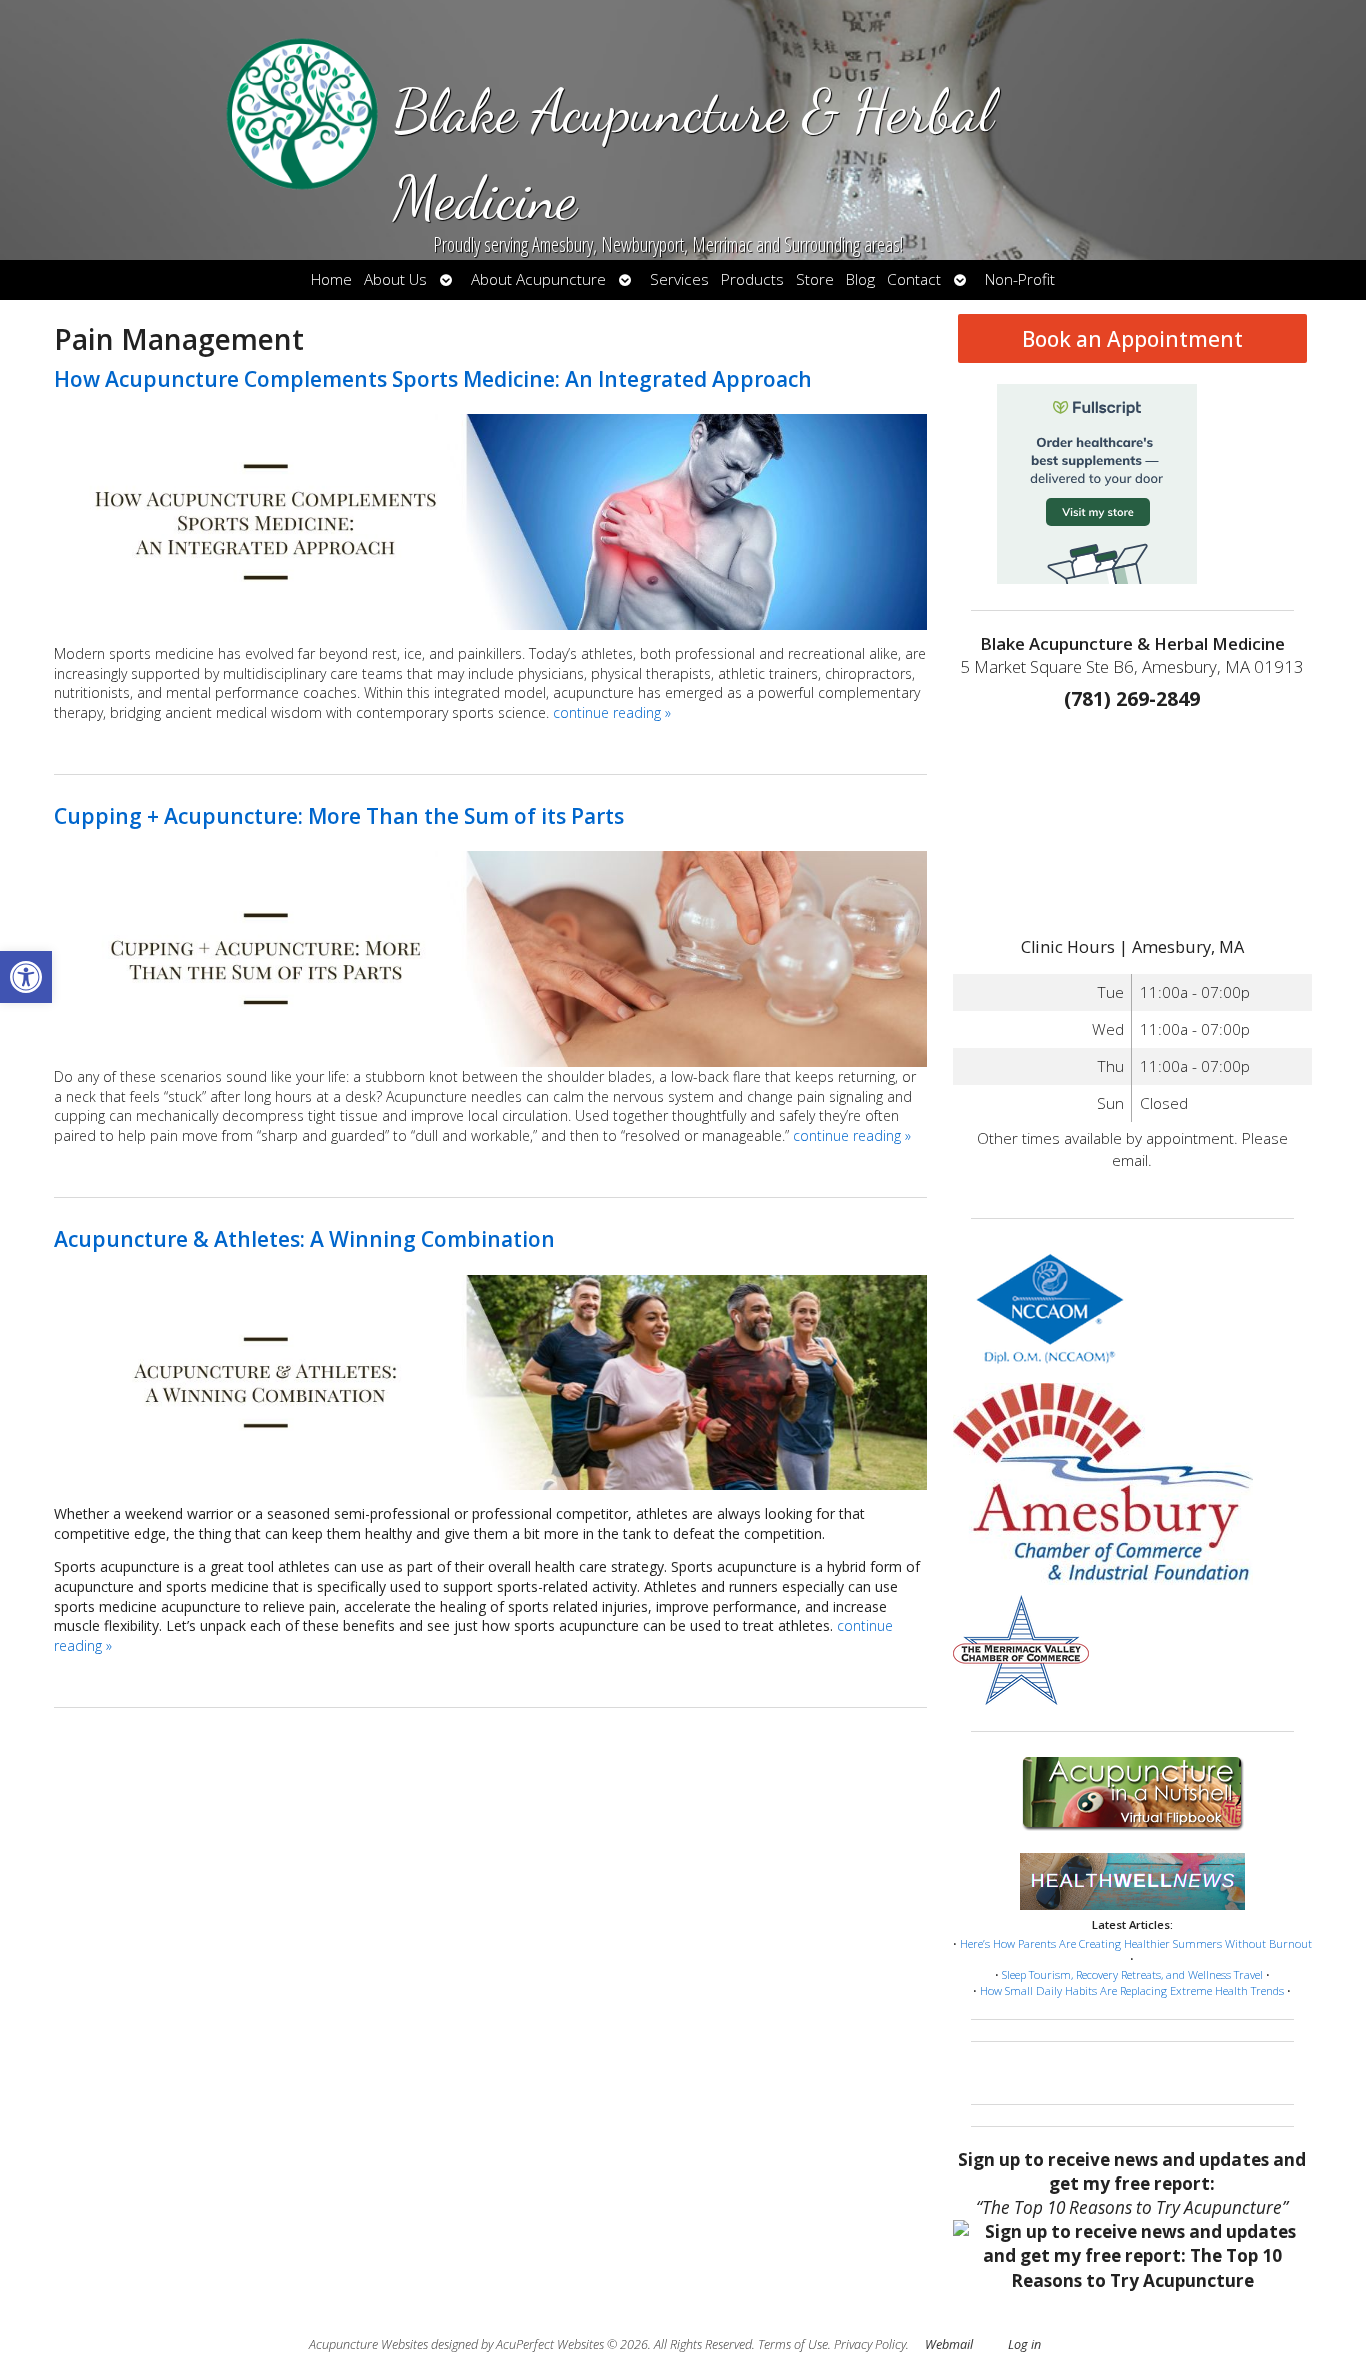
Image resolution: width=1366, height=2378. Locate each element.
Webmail (949, 2344)
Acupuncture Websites (368, 2344)
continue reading (612, 712)
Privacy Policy (870, 2344)
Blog (860, 279)
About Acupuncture (538, 279)
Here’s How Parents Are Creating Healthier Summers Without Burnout (1136, 1943)
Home (331, 279)
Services (679, 279)
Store (815, 279)
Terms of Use (793, 2344)
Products (752, 279)
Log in (1024, 2344)
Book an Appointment (1132, 339)
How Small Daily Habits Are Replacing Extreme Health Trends (1132, 1990)
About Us (395, 279)
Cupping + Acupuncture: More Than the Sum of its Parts (339, 816)
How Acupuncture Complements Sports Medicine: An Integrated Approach (433, 379)
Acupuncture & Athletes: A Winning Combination (304, 1239)
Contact (914, 279)
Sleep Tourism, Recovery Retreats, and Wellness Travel (1132, 1974)
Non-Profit (1020, 279)
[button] (26, 977)
